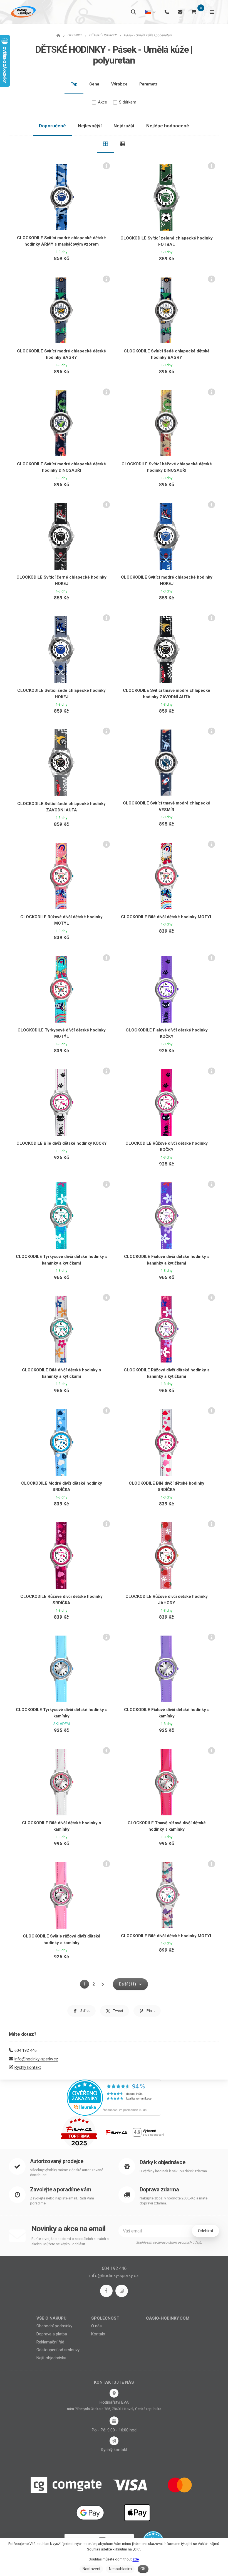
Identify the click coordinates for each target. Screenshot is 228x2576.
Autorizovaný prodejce (57, 2161)
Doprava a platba (52, 2334)
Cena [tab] (94, 84)
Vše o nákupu (51, 2318)
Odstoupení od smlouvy (58, 2350)
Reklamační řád (50, 2342)
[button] (81, 2011)
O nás (96, 2326)
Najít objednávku (51, 2358)
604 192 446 (26, 2050)
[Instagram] (122, 2291)
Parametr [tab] (148, 84)
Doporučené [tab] (52, 126)
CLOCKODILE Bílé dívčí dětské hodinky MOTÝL (167, 917)
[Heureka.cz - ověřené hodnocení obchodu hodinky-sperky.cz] (114, 2097)
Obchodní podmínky (54, 2326)
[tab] (105, 144)
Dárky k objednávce (162, 2162)
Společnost (105, 2318)
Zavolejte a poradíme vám (60, 2190)
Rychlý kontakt (28, 2067)
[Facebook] (106, 2291)
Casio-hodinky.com (168, 2318)
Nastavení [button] (91, 2569)
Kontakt (98, 2334)
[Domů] (23, 12)
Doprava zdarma (159, 2190)
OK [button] (143, 2569)
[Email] (180, 12)
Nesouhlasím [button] (120, 2569)
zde (136, 2559)
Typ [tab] (74, 84)
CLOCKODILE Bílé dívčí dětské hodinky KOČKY (62, 1143)
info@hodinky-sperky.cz (36, 2059)
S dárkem (128, 102)
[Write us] (114, 2441)
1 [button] (86, 1985)
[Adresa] (114, 2393)
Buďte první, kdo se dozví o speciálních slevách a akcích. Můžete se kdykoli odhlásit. (70, 2241)
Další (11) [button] (127, 1984)
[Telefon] (167, 12)
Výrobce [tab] (119, 84)
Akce (102, 102)
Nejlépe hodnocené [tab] (168, 126)
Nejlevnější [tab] (90, 126)
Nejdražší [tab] (124, 126)
